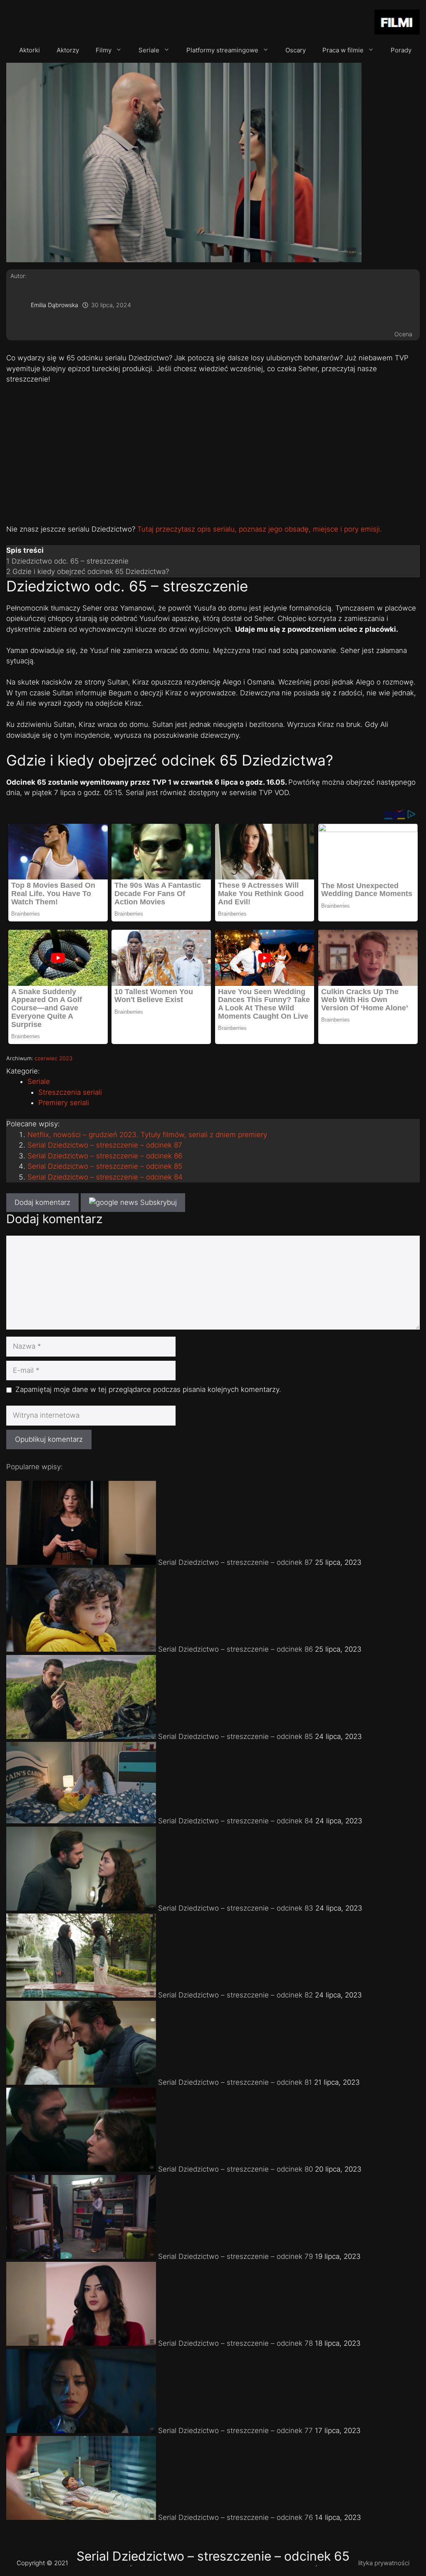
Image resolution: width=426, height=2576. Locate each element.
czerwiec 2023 (53, 1058)
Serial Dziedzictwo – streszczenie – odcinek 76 (235, 2517)
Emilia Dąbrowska (54, 305)
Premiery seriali (64, 1103)
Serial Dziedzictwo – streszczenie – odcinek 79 (235, 2256)
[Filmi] (397, 23)
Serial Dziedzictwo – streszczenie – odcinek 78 (235, 2343)
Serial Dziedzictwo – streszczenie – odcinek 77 (235, 2431)
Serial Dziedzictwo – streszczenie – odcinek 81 (235, 2082)
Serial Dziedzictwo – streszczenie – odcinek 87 (105, 1145)
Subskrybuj (157, 1202)
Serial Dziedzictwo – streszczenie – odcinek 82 (235, 1995)
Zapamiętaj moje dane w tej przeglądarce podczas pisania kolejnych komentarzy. (148, 1389)
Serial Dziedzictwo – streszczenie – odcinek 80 (235, 2169)
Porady (401, 50)
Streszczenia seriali (70, 1092)
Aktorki (30, 50)
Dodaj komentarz (42, 1202)
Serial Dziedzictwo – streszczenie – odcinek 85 (105, 1166)
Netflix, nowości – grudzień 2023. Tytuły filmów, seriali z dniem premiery (147, 1135)
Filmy (104, 50)
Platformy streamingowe (222, 50)
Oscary (296, 50)
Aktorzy (68, 50)
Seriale (149, 50)
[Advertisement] (213, 453)
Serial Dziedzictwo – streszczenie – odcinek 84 (105, 1177)
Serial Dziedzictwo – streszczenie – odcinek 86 (105, 1156)
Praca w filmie (343, 50)
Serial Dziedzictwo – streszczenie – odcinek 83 (236, 1908)
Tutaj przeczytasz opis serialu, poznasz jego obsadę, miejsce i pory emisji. (260, 529)
